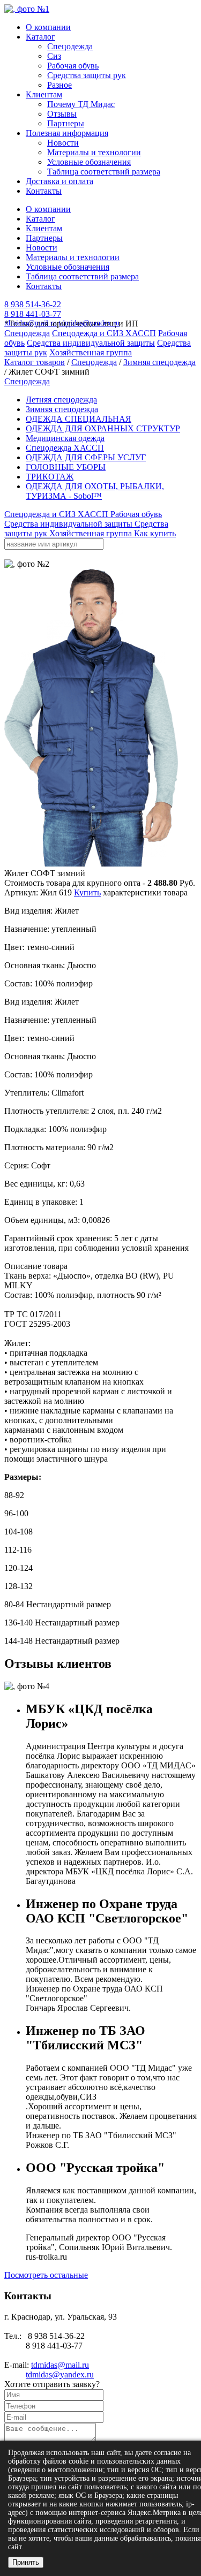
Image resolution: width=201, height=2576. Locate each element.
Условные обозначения (89, 162)
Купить (87, 892)
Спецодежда (70, 46)
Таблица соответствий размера (104, 172)
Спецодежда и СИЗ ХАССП (104, 333)
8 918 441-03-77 (33, 314)
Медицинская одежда (65, 438)
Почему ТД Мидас (81, 104)
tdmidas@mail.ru (31, 323)
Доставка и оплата (59, 181)
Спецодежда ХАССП (65, 448)
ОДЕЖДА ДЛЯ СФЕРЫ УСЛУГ (86, 457)
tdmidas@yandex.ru (89, 323)
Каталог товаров (35, 362)
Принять (26, 2562)
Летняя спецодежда (61, 400)
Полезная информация (67, 133)
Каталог (40, 37)
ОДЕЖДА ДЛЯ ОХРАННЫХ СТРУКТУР (103, 428)
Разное (59, 85)
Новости (63, 143)
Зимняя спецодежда (159, 362)
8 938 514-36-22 (33, 304)
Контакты (44, 191)
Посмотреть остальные (46, 2275)
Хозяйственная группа (91, 352)
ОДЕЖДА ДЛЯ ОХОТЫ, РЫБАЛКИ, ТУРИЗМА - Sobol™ (95, 491)
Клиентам (44, 94)
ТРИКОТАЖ (50, 477)
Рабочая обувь (73, 66)
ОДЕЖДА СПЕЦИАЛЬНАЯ (79, 419)
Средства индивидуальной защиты (91, 343)
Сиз (54, 56)
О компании (48, 27)
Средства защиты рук (87, 75)
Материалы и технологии (94, 152)
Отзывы (62, 114)
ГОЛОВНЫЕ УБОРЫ (66, 467)
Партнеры (66, 123)
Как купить (155, 533)
